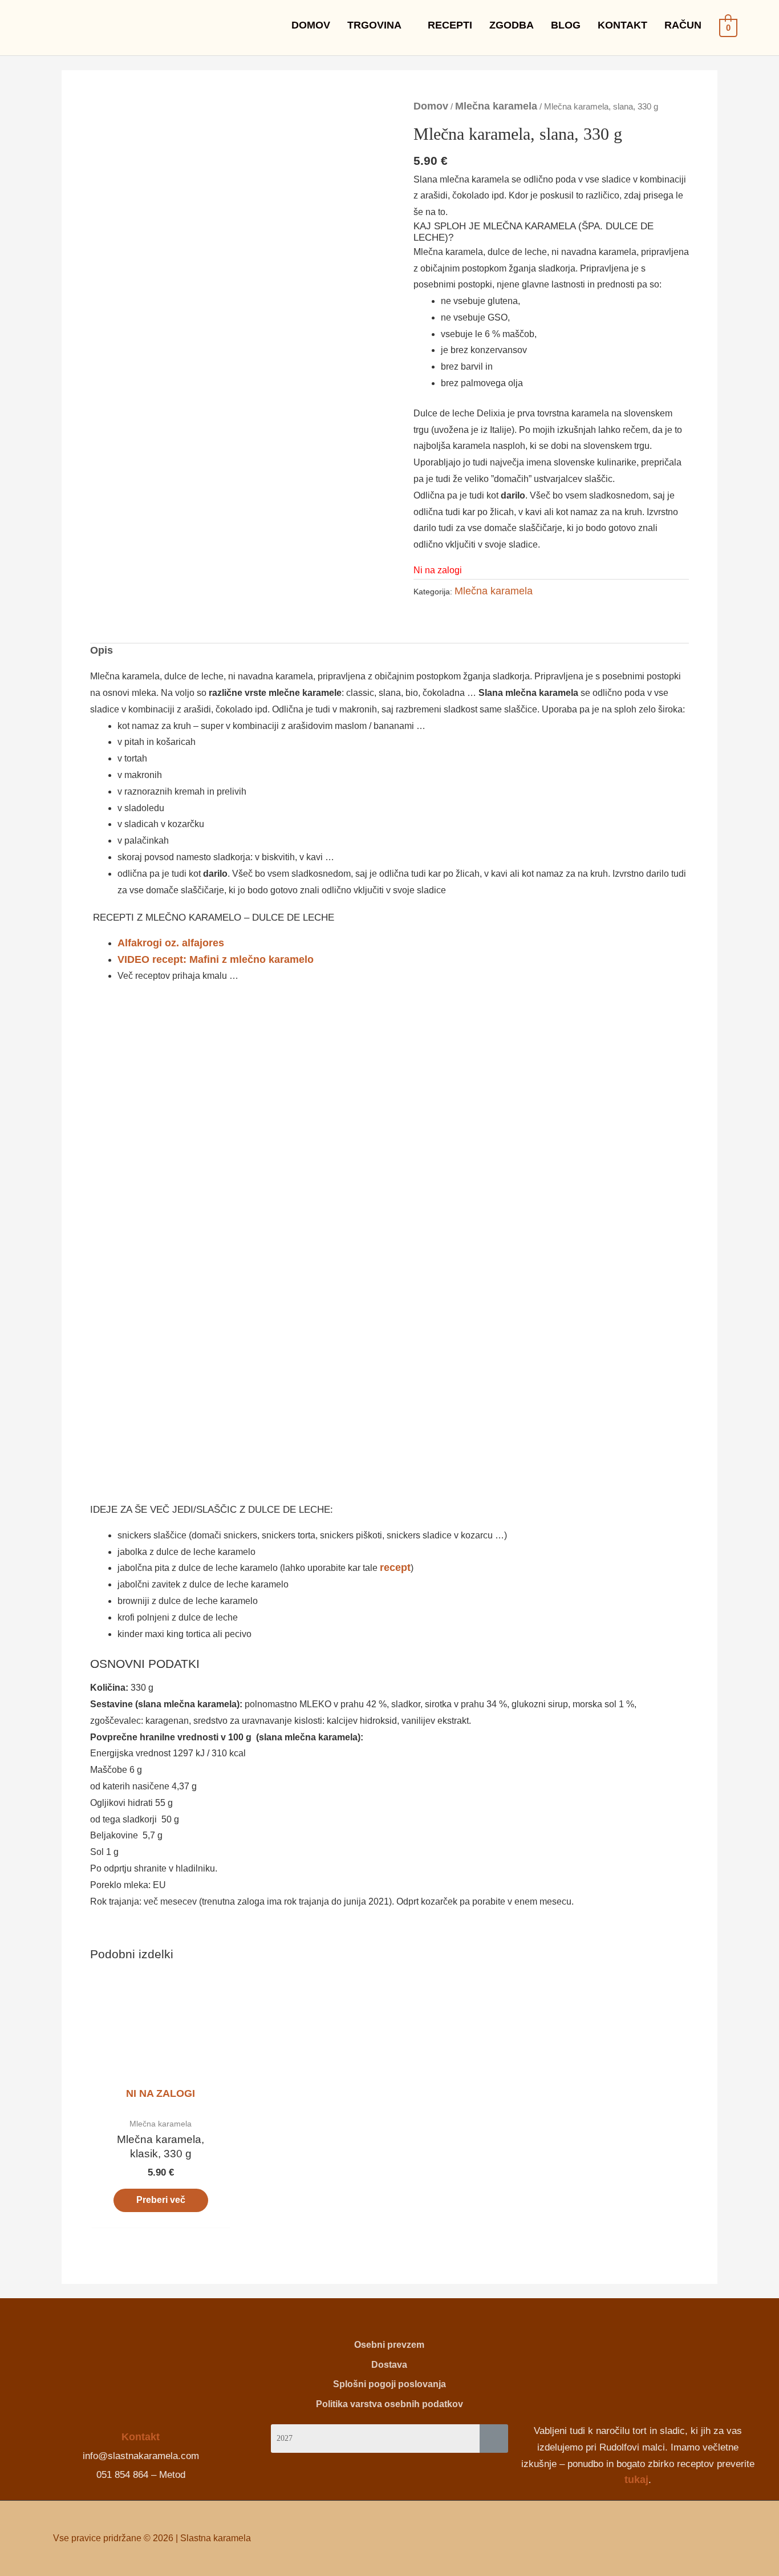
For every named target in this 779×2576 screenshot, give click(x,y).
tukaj (636, 2480)
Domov (431, 106)
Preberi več (161, 2200)
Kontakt (141, 2437)
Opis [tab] (102, 651)
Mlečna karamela (496, 106)
